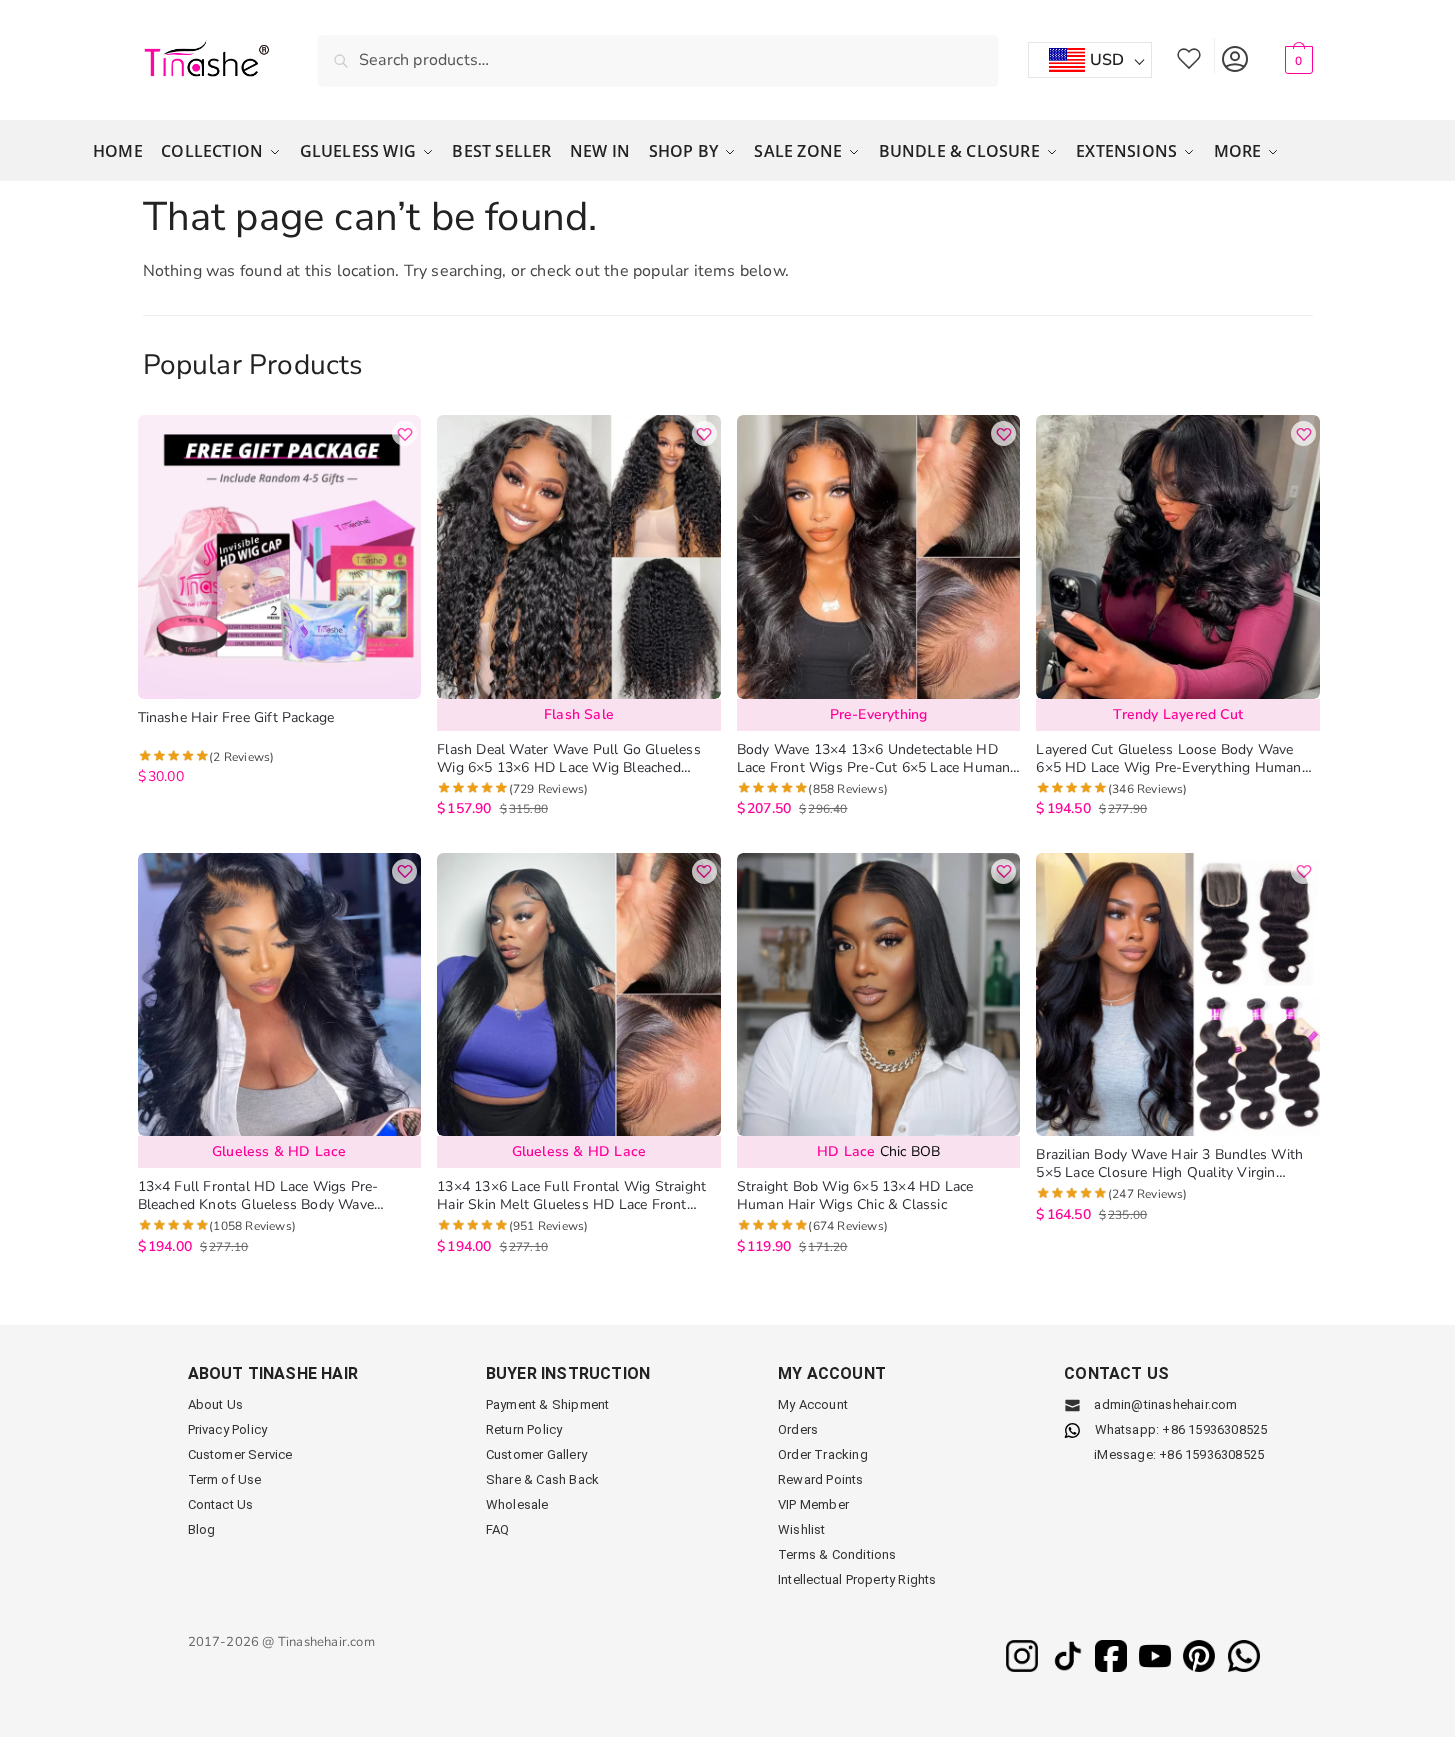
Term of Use (225, 1479)
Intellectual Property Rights (857, 1579)
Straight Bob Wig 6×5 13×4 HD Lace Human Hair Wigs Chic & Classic (855, 1196)
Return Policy (524, 1429)
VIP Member (813, 1504)
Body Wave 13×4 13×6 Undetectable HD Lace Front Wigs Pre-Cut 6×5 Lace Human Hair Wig (874, 759)
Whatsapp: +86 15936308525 (1181, 1429)
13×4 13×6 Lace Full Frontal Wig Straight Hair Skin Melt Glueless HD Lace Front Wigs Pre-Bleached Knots (571, 1196)
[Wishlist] (404, 433)
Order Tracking (823, 1454)
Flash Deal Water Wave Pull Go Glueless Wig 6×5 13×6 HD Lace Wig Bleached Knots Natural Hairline (569, 759)
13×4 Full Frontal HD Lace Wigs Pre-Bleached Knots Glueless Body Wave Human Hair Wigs (258, 1196)
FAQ (498, 1529)
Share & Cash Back (542, 1479)
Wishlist (1189, 55)
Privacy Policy (228, 1429)
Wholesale (517, 1504)
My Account (1234, 55)
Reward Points (821, 1479)
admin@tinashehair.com (1164, 1404)
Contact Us (221, 1504)
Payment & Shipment (548, 1404)
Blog (202, 1529)
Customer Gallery (536, 1454)
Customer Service (240, 1454)
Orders (798, 1429)
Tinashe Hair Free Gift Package (236, 718)
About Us (216, 1404)
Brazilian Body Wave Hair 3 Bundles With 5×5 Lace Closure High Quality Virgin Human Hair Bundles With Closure (1169, 1164)
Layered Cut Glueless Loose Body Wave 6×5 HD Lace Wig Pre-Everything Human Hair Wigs (1168, 759)
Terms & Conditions (837, 1554)
